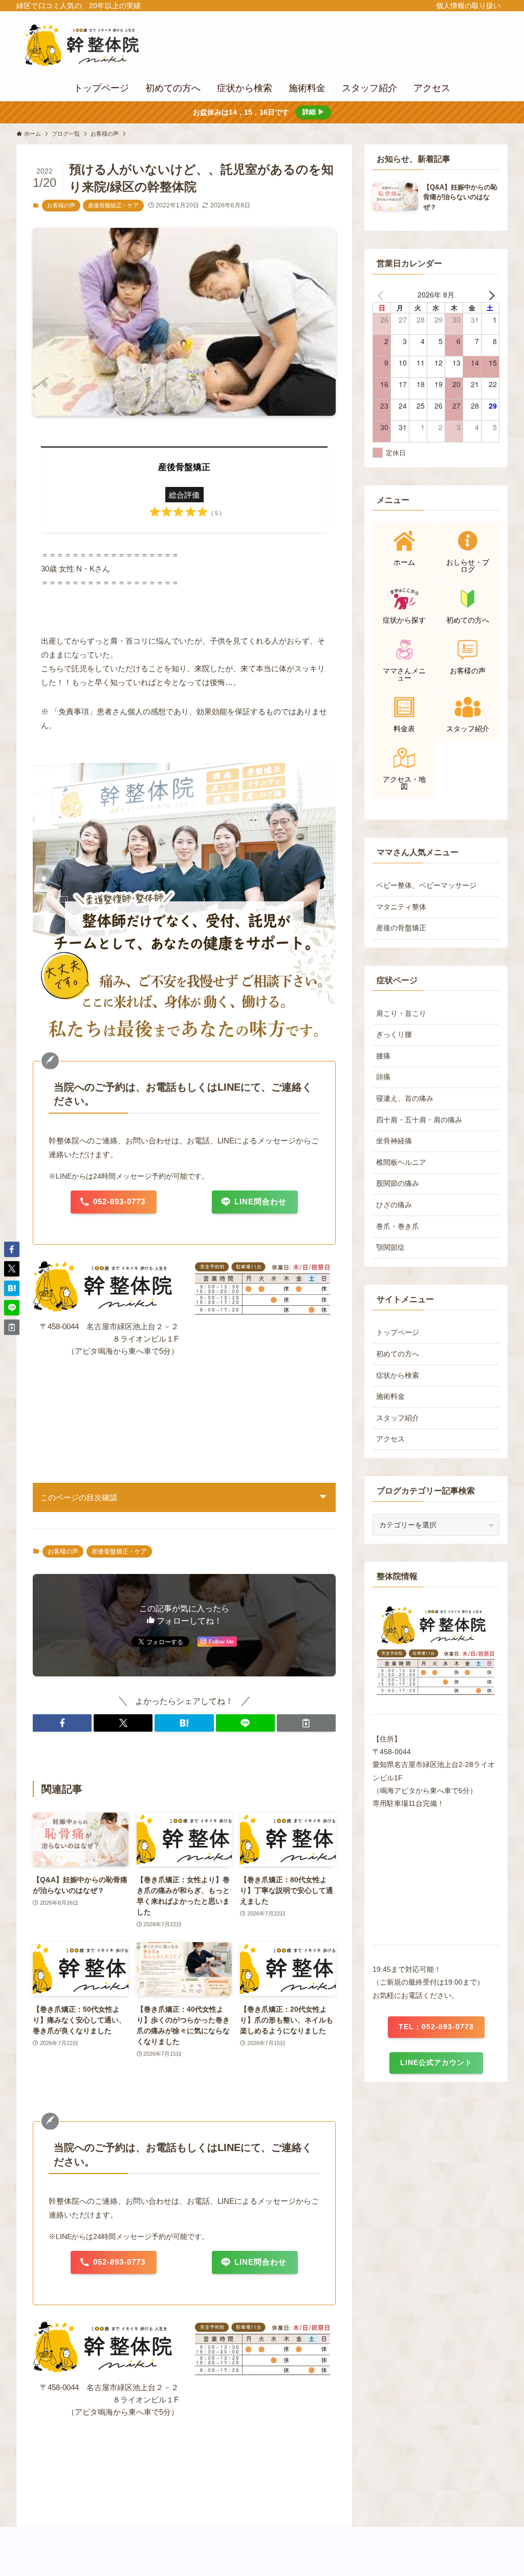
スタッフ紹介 (398, 1418)
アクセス (390, 1439)
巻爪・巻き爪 (398, 1226)
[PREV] (382, 294)
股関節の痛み (398, 1183)
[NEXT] (490, 294)
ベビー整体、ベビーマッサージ (426, 885)
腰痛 (383, 1056)
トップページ (398, 1332)
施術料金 (390, 1396)
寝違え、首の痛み (405, 1098)
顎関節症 (390, 1247)
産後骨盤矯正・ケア (113, 205)
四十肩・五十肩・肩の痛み (419, 1120)
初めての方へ (398, 1354)
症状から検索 (398, 1375)
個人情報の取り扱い (468, 6)
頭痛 (383, 1077)
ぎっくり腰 (394, 1034)
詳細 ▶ (313, 112)
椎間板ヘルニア (401, 1162)
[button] (62, 1723)
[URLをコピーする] (306, 1723)
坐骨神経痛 (394, 1141)
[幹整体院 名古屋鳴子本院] (96, 45)
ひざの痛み (394, 1205)
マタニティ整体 (401, 907)
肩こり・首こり (401, 1013)
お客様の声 (61, 205)
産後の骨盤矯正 (401, 928)
